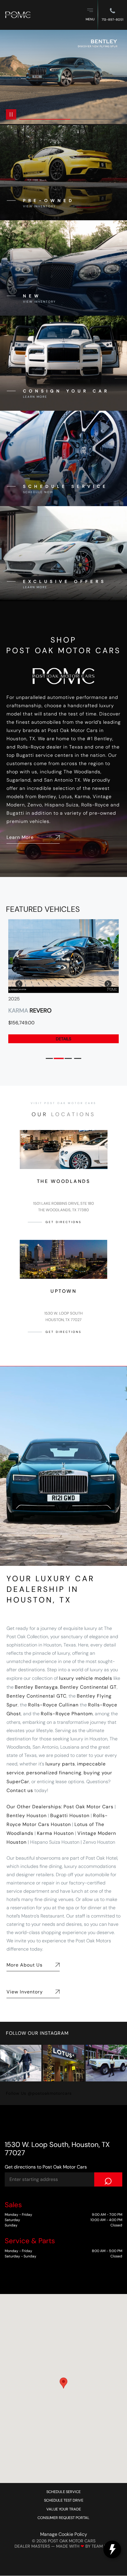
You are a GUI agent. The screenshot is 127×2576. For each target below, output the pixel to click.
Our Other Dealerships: (34, 1807)
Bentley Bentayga (36, 1687)
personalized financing (54, 1773)
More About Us (25, 1965)
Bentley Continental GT (88, 1687)
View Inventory (25, 1992)
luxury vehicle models (86, 1678)
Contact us (20, 1790)
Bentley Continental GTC (36, 1696)
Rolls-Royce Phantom (67, 1714)
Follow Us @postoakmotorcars (39, 2093)
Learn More (20, 837)
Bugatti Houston (70, 1816)
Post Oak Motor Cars (88, 1807)
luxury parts (60, 1764)
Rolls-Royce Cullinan (53, 1705)
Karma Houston (55, 1833)
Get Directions (63, 1222)
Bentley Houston (27, 1816)
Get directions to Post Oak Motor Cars (46, 2167)
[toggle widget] (112, 2549)
